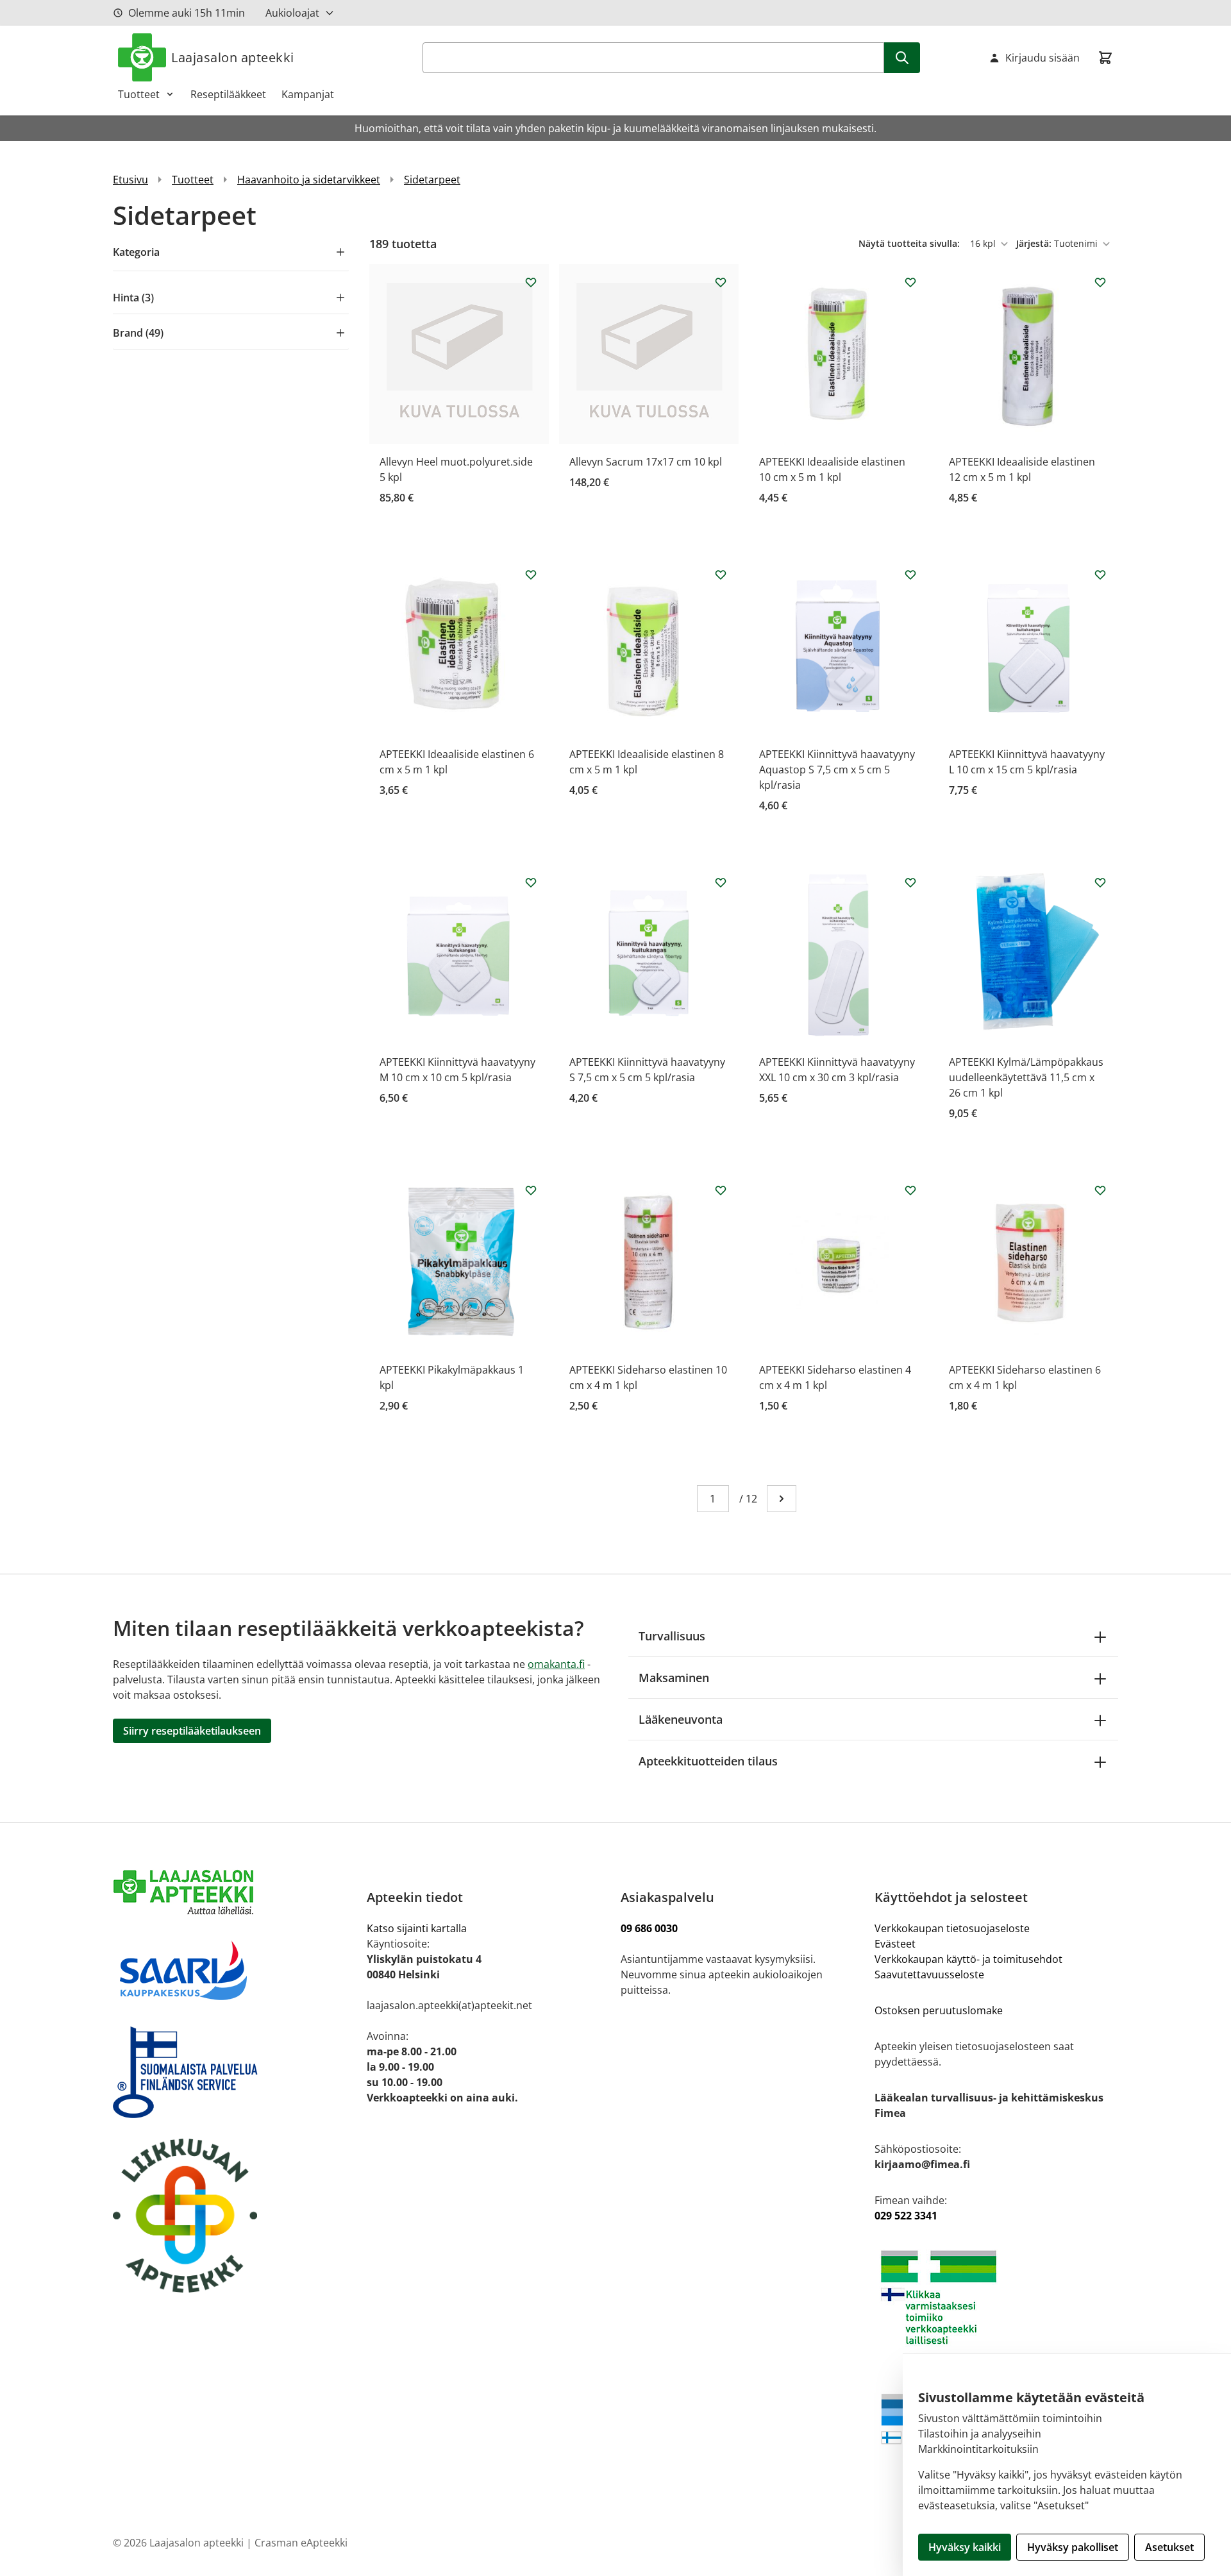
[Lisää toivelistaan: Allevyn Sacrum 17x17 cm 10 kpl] (721, 282)
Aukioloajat (292, 13)
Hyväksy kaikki (965, 2547)
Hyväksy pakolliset (1073, 2547)
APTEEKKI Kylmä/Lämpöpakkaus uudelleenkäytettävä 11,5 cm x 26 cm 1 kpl (1026, 1077)
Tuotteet (139, 94)
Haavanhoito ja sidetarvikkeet (309, 180)
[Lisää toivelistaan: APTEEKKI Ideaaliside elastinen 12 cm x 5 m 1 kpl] (1100, 282)
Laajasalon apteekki (233, 57)
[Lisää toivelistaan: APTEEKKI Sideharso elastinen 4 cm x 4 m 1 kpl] (910, 1190)
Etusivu (130, 180)
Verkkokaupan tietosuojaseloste (952, 1928)
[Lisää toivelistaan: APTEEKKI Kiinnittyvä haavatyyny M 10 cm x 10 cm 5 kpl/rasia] (531, 882)
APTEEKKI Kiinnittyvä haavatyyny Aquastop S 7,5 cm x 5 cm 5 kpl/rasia (837, 770)
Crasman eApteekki (301, 2543)
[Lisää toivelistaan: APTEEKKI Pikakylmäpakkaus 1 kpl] (531, 1190)
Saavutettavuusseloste (929, 1974)
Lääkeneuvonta (681, 1719)
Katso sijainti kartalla (417, 1928)
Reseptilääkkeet (228, 94)
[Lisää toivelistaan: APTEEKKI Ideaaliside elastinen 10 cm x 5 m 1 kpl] (910, 282)
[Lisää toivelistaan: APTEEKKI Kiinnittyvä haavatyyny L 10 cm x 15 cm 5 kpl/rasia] (1100, 575)
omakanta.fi (556, 1664)
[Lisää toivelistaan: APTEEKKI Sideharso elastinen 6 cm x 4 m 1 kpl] (1100, 1190)
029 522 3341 (906, 2216)
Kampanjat (308, 94)
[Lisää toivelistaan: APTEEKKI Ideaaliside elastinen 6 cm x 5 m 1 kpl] (531, 575)
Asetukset (1169, 2547)
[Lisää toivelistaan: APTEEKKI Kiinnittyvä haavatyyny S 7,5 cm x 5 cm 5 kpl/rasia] (721, 882)
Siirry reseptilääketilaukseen (192, 1731)
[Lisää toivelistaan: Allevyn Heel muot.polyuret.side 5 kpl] (531, 282)
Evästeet (895, 1944)
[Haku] (902, 58)
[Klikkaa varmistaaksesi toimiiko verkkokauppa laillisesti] (996, 2297)
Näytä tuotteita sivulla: (910, 243)
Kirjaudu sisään (1043, 58)
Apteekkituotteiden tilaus (708, 1761)
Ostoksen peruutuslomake (939, 2010)
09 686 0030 (649, 1928)
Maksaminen (674, 1678)
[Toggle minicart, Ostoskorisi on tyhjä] (1105, 58)
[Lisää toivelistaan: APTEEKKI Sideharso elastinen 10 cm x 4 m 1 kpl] (721, 1190)
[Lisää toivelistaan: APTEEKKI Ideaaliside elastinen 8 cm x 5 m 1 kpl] (721, 575)
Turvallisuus (672, 1636)
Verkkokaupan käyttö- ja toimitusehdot (970, 1959)
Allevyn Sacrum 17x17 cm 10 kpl (646, 462)
